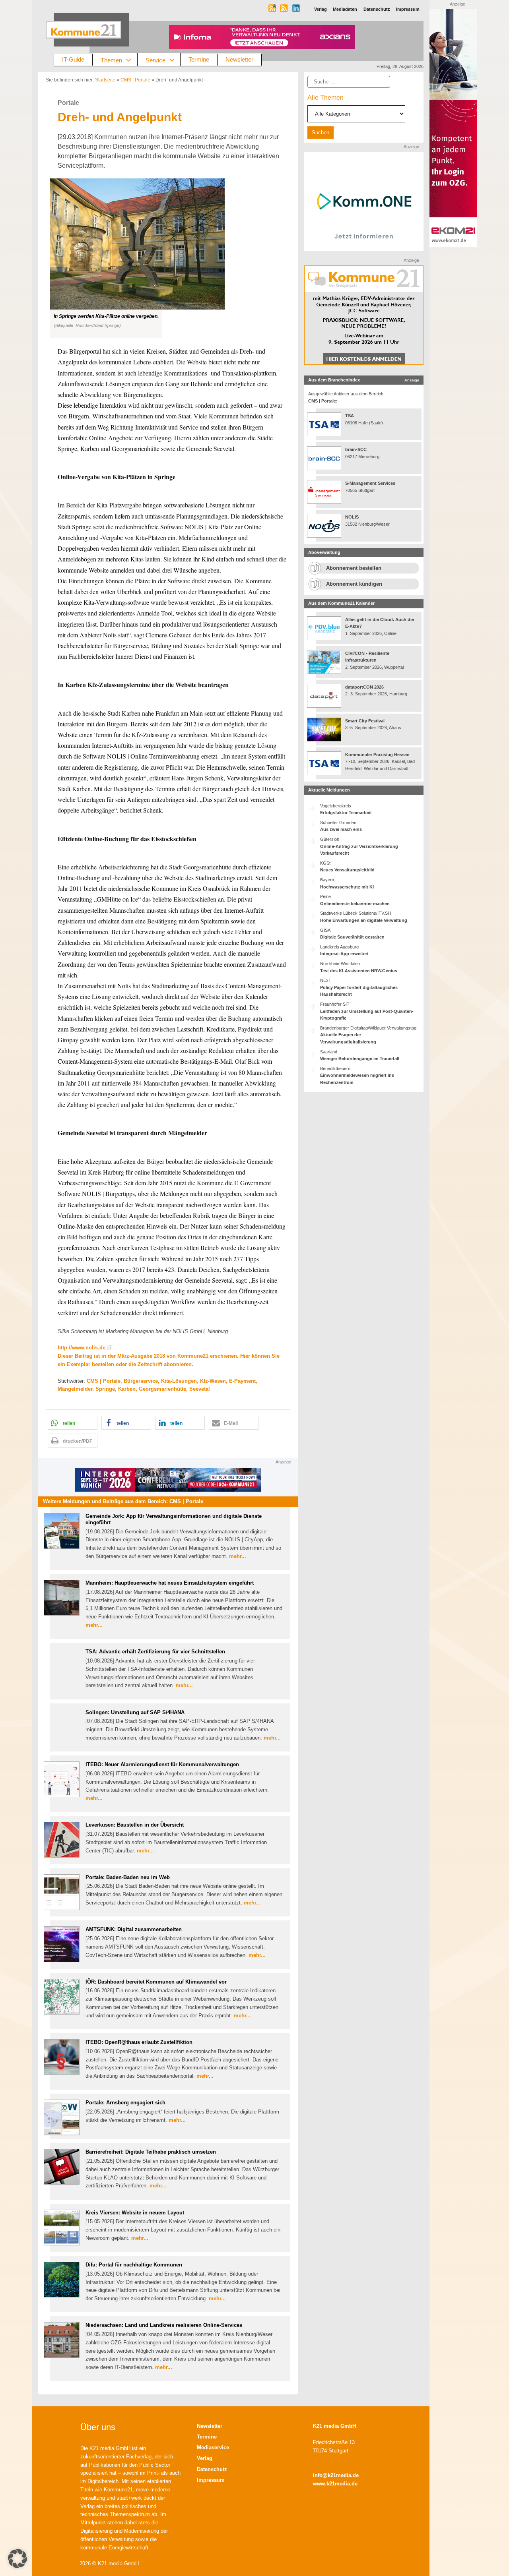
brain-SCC (356, 449)
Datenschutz (212, 2469)
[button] (168, 258)
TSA (350, 416)
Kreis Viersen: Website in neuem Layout (135, 2213)
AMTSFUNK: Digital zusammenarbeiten (134, 1929)
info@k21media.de (336, 2475)
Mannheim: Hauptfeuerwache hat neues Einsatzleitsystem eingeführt (170, 1583)
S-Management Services (370, 483)
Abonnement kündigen (354, 584)
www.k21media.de (335, 2484)
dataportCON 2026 (364, 687)
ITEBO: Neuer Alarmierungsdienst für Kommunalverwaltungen (162, 1764)
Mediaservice (213, 2447)
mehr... (238, 1556)
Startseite (105, 80)
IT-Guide (73, 59)
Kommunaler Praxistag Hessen (377, 755)
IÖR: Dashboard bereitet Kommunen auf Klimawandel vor (156, 1982)
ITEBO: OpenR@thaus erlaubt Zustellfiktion (139, 2042)
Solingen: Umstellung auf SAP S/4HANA (135, 1712)
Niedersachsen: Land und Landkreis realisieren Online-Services (164, 2325)
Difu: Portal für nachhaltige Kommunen (134, 2265)
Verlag (205, 2458)
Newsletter (239, 59)
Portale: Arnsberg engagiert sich (125, 2103)
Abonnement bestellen (354, 568)
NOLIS (352, 517)
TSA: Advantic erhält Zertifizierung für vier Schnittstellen (155, 1652)
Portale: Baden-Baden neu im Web (128, 1877)
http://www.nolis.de (82, 1348)
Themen (111, 60)
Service (155, 60)
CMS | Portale (135, 80)
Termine (199, 59)
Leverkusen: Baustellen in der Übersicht (135, 1825)
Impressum (211, 2480)
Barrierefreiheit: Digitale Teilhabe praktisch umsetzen (151, 2152)
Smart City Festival (365, 721)
